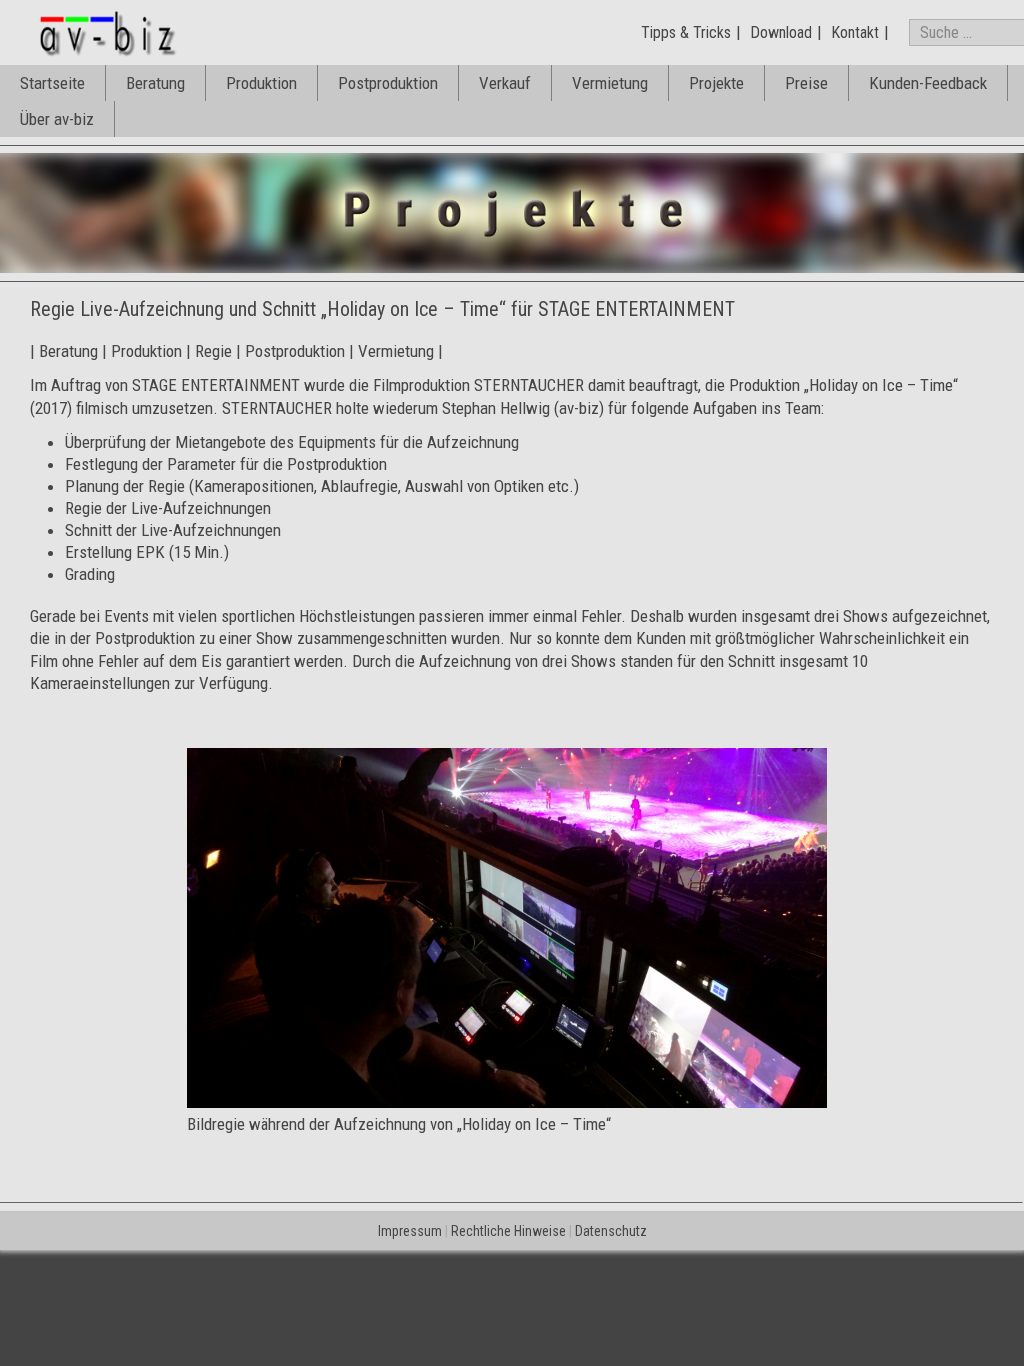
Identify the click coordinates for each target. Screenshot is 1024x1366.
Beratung (155, 83)
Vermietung (610, 83)
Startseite (52, 83)
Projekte (716, 83)
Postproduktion (388, 83)
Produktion (261, 83)
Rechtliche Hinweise (508, 1231)
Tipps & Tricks (686, 32)
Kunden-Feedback (928, 83)
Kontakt (855, 32)
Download (781, 32)
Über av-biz (57, 119)
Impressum (410, 1231)
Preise (806, 83)
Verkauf (505, 83)
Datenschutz (611, 1231)
